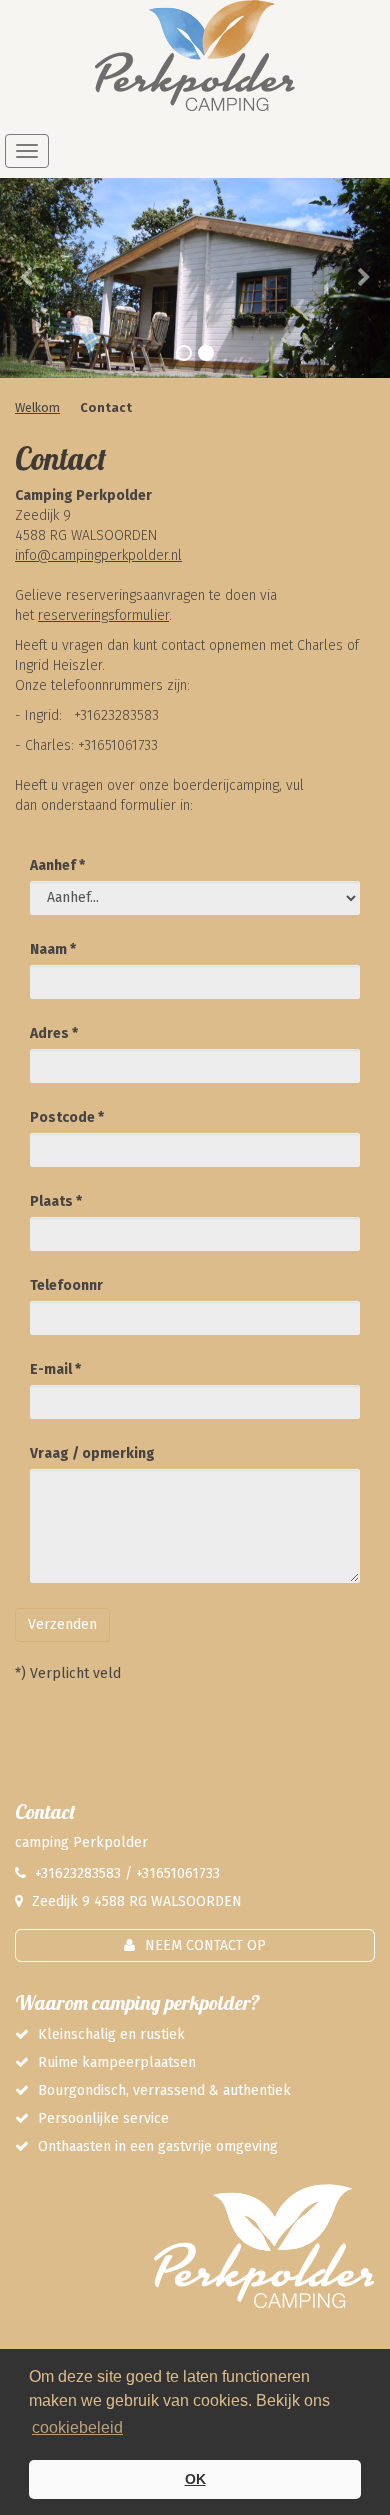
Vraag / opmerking (92, 1453)
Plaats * (56, 1201)
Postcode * (67, 1117)
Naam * (53, 949)
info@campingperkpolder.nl (98, 555)
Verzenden (62, 1624)
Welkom (37, 407)
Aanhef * (57, 865)
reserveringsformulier (103, 615)
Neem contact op (205, 1945)
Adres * (54, 1033)
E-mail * (55, 1369)
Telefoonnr (66, 1285)
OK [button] (195, 2479)
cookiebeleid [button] (77, 2427)
